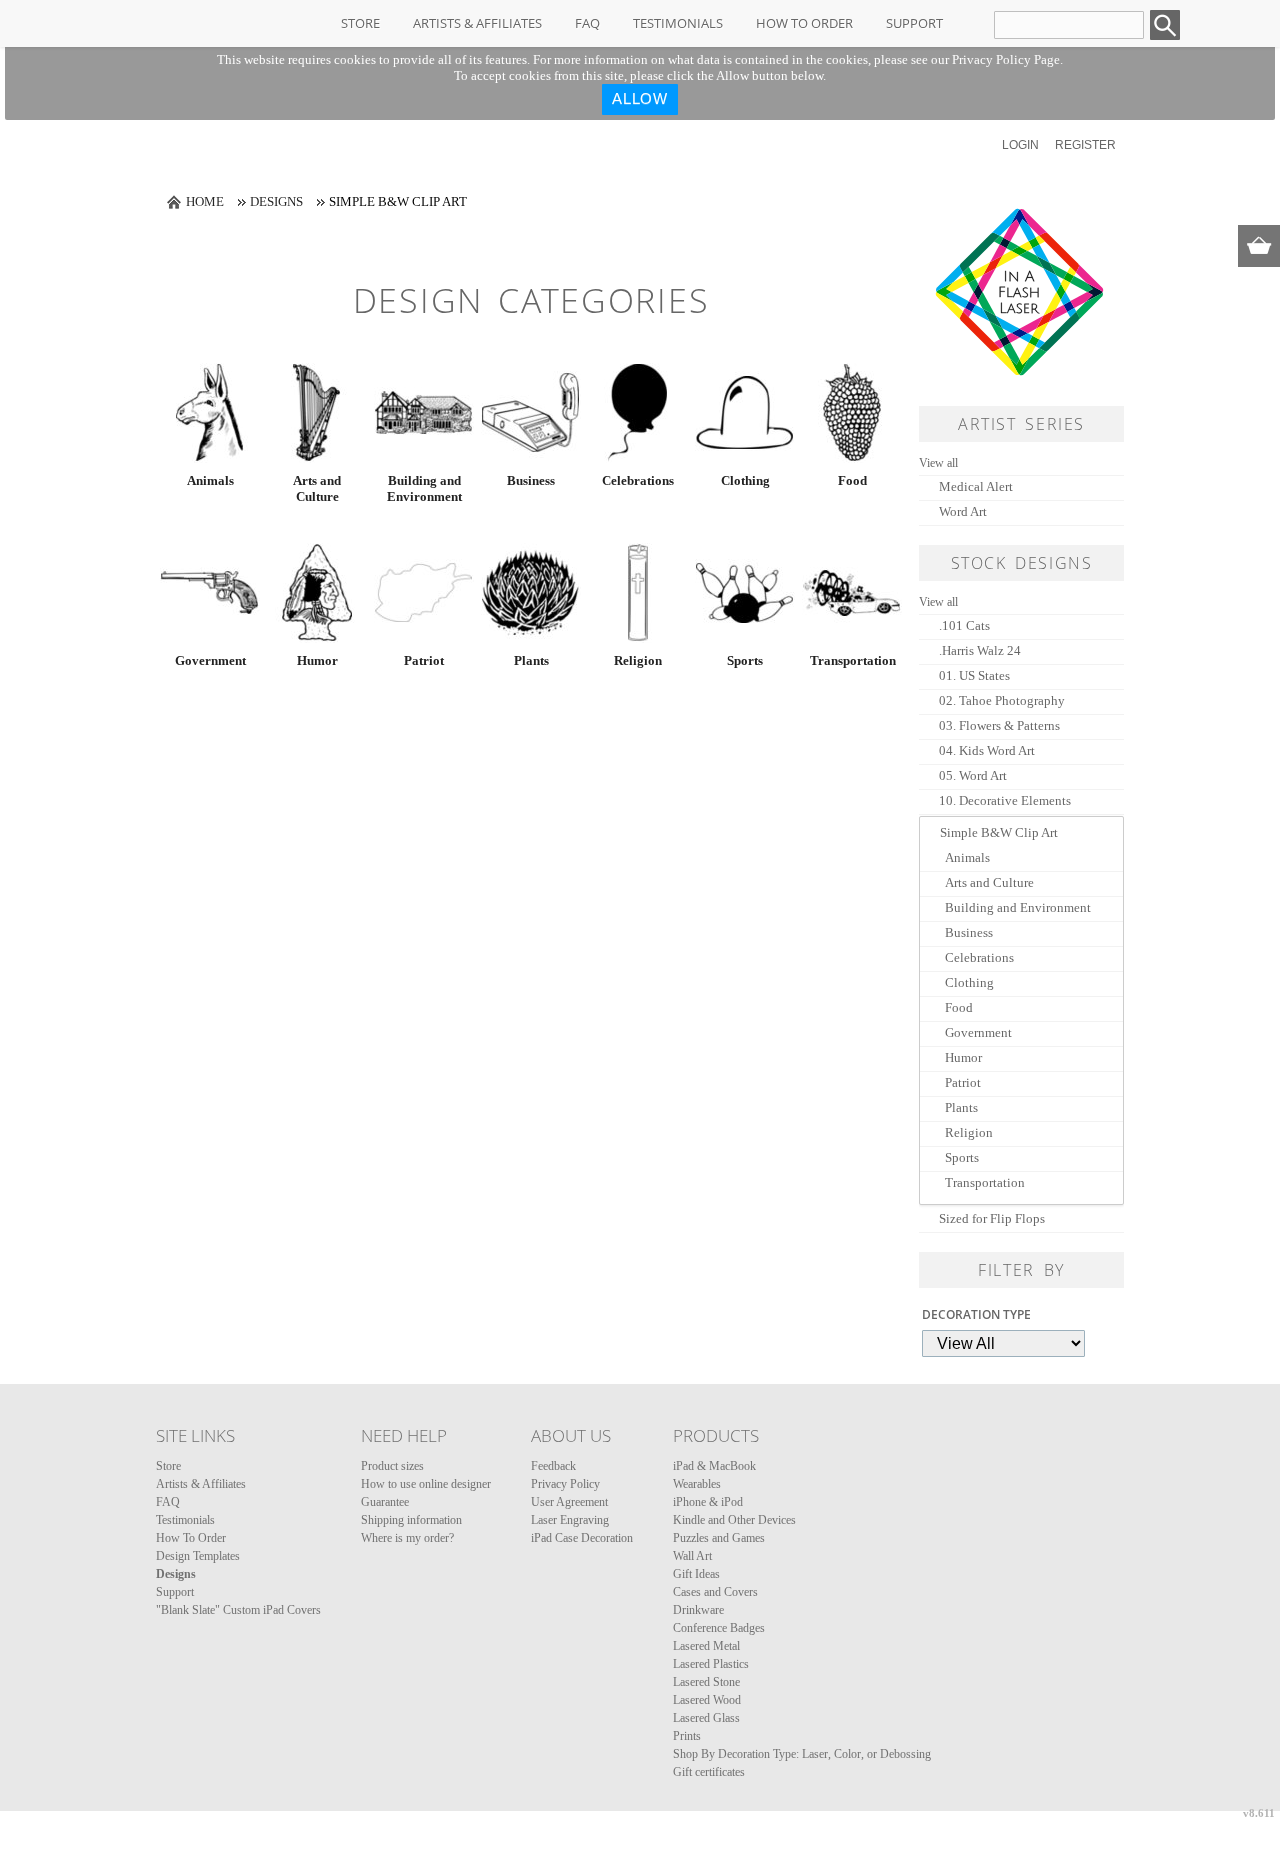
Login (1020, 145)
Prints (687, 1736)
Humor (317, 660)
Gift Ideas (696, 1574)
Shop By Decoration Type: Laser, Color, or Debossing (802, 1754)
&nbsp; (210, 413)
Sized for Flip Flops (992, 1218)
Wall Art (692, 1556)
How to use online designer (426, 1484)
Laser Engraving (570, 1520)
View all (938, 463)
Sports (745, 660)
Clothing (745, 480)
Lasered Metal (706, 1646)
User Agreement (569, 1502)
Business (531, 480)
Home (205, 201)
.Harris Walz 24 (980, 650)
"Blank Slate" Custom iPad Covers (238, 1610)
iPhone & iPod (708, 1502)
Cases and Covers (715, 1592)
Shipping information (411, 1520)
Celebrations (638, 480)
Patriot (424, 660)
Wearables (697, 1484)
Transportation (852, 660)
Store (360, 23)
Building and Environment (424, 488)
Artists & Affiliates (477, 23)
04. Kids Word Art (987, 750)
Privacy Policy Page (1006, 59)
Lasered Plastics (711, 1664)
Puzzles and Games (719, 1538)
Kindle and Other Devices (734, 1520)
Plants (531, 660)
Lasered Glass (706, 1718)
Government (210, 660)
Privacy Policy (565, 1484)
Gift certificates (709, 1772)
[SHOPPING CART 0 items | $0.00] (1259, 246)
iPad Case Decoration (582, 1538)
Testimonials (678, 23)
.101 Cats (964, 625)
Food (852, 480)
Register (1085, 145)
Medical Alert (976, 486)
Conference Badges (719, 1628)
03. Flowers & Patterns (999, 725)
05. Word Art (973, 775)
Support (914, 23)
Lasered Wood (707, 1700)
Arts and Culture (317, 488)
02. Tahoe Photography (1002, 700)
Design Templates (198, 1556)
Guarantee (385, 1502)
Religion (638, 660)
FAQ (587, 23)
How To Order (804, 23)
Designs (276, 201)
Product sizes (392, 1466)
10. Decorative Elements (1005, 800)
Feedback (553, 1466)
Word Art (963, 511)
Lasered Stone (706, 1682)
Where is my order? (407, 1538)
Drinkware (698, 1610)
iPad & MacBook (714, 1466)
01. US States (974, 675)
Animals (210, 480)
